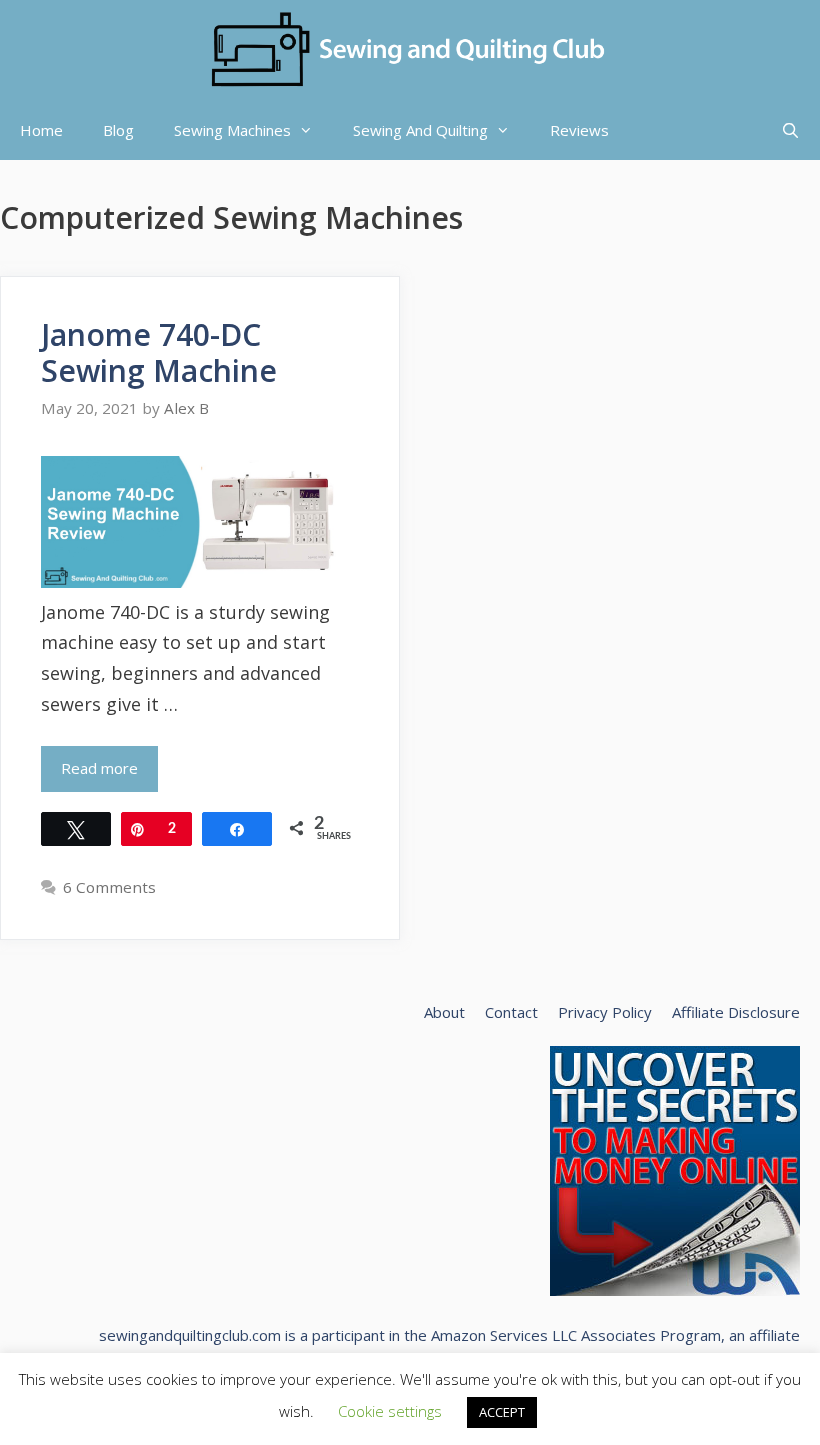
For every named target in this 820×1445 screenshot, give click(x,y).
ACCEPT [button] (502, 1412)
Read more (99, 768)
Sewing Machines (232, 130)
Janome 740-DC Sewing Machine (159, 352)
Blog (118, 130)
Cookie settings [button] (390, 1411)
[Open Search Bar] (790, 130)
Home (41, 130)
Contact (511, 1012)
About (444, 1012)
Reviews (579, 130)
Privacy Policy (605, 1012)
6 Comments (109, 887)
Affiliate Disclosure (736, 1012)
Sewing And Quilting (420, 130)
